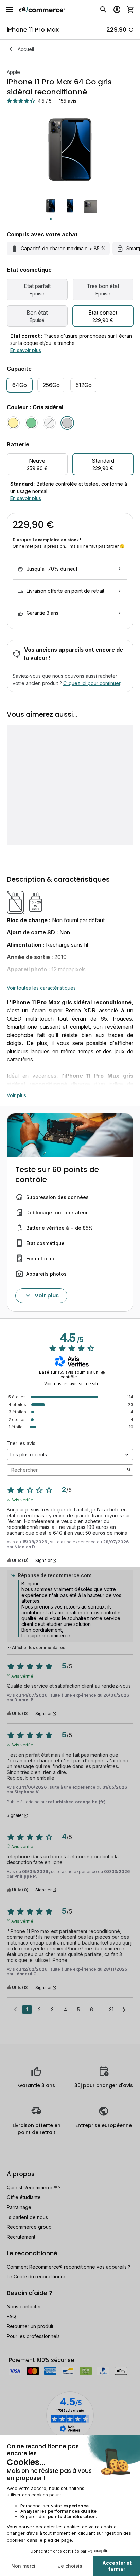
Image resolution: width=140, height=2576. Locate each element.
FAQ (11, 2316)
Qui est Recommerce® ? (34, 2187)
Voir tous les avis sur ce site (72, 1384)
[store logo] (42, 10)
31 (111, 2009)
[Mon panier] (130, 10)
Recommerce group (29, 2227)
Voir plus (16, 1095)
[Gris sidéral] (67, 423)
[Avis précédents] (15, 2009)
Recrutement (21, 2237)
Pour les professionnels (33, 2336)
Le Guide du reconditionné (37, 2277)
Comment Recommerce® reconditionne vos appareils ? (69, 2267)
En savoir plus (26, 350)
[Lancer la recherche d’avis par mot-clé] (129, 1470)
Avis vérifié (22, 1499)
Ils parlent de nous (27, 2217)
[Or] (13, 423)
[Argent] (49, 423)
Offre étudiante (24, 2197)
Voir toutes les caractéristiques (41, 988)
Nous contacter (24, 2307)
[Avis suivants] (124, 2010)
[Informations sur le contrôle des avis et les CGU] (103, 1373)
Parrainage (19, 2207)
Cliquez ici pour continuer (92, 683)
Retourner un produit (30, 2326)
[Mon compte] (117, 10)
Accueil (26, 49)
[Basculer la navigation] (10, 10)
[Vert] (31, 423)
